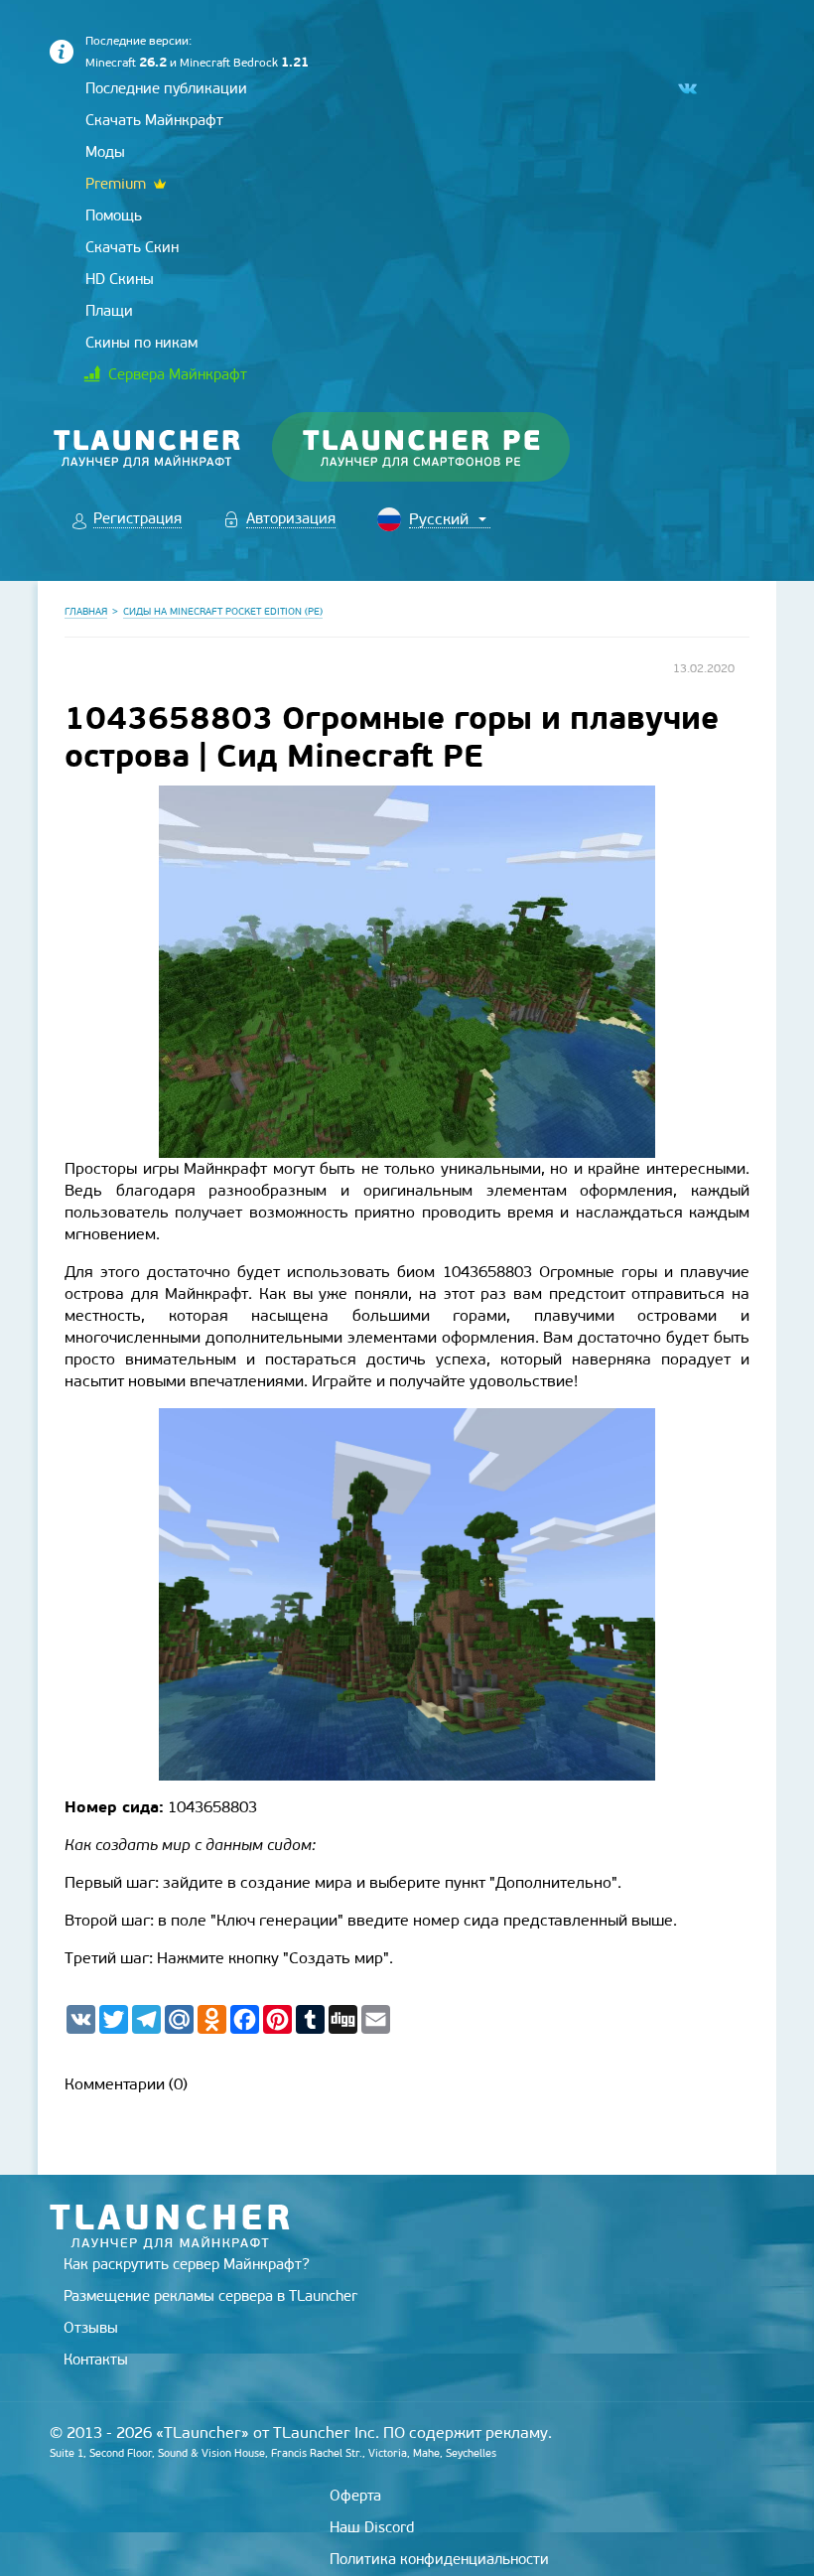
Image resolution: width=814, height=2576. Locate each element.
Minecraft (126, 63)
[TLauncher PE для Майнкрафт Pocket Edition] (440, 447)
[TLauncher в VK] (686, 89)
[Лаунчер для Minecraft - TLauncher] (147, 447)
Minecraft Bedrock (244, 63)
